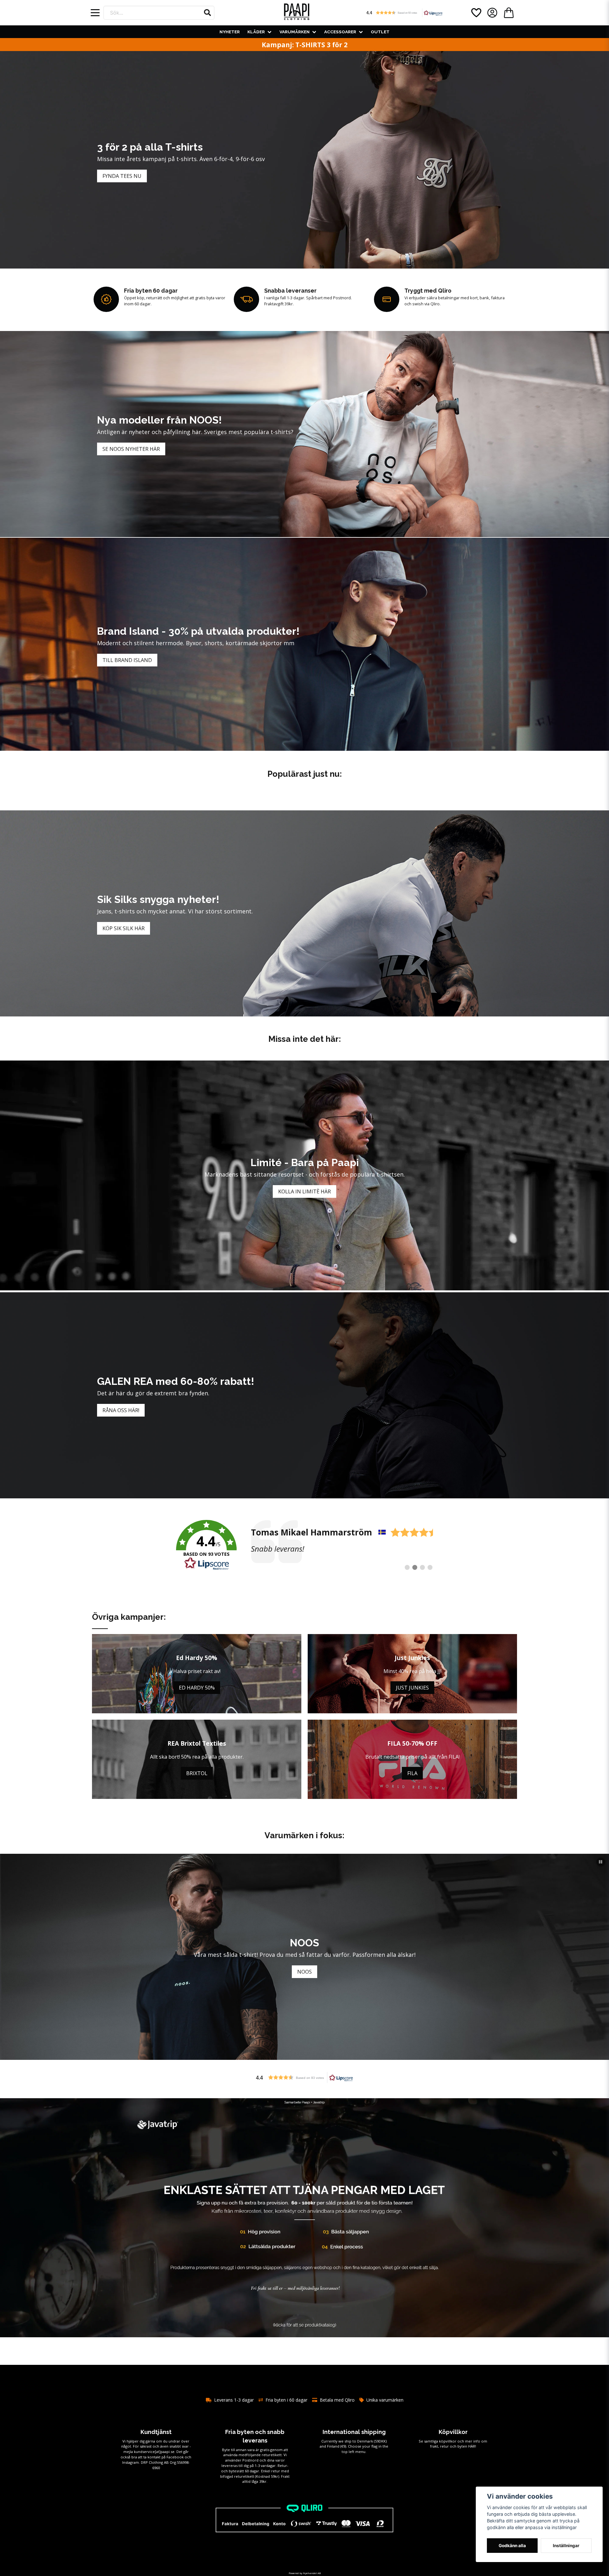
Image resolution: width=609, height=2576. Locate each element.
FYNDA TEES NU (122, 176)
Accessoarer (340, 32)
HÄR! (472, 2446)
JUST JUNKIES (412, 1688)
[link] (304, 1545)
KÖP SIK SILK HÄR (124, 928)
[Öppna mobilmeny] (95, 13)
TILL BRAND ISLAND (127, 660)
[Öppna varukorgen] (509, 13)
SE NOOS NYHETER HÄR (131, 449)
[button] (207, 13)
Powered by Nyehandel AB (305, 2573)
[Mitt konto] (492, 13)
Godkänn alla (512, 2546)
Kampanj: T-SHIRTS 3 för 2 (305, 45)
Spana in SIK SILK (304, 1972)
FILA (412, 1773)
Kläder (256, 32)
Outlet (380, 32)
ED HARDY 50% (197, 1688)
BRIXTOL (197, 1773)
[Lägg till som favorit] (476, 13)
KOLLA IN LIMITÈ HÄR (304, 1191)
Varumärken (295, 32)
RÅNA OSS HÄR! (121, 1410)
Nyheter (230, 32)
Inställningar (566, 2546)
